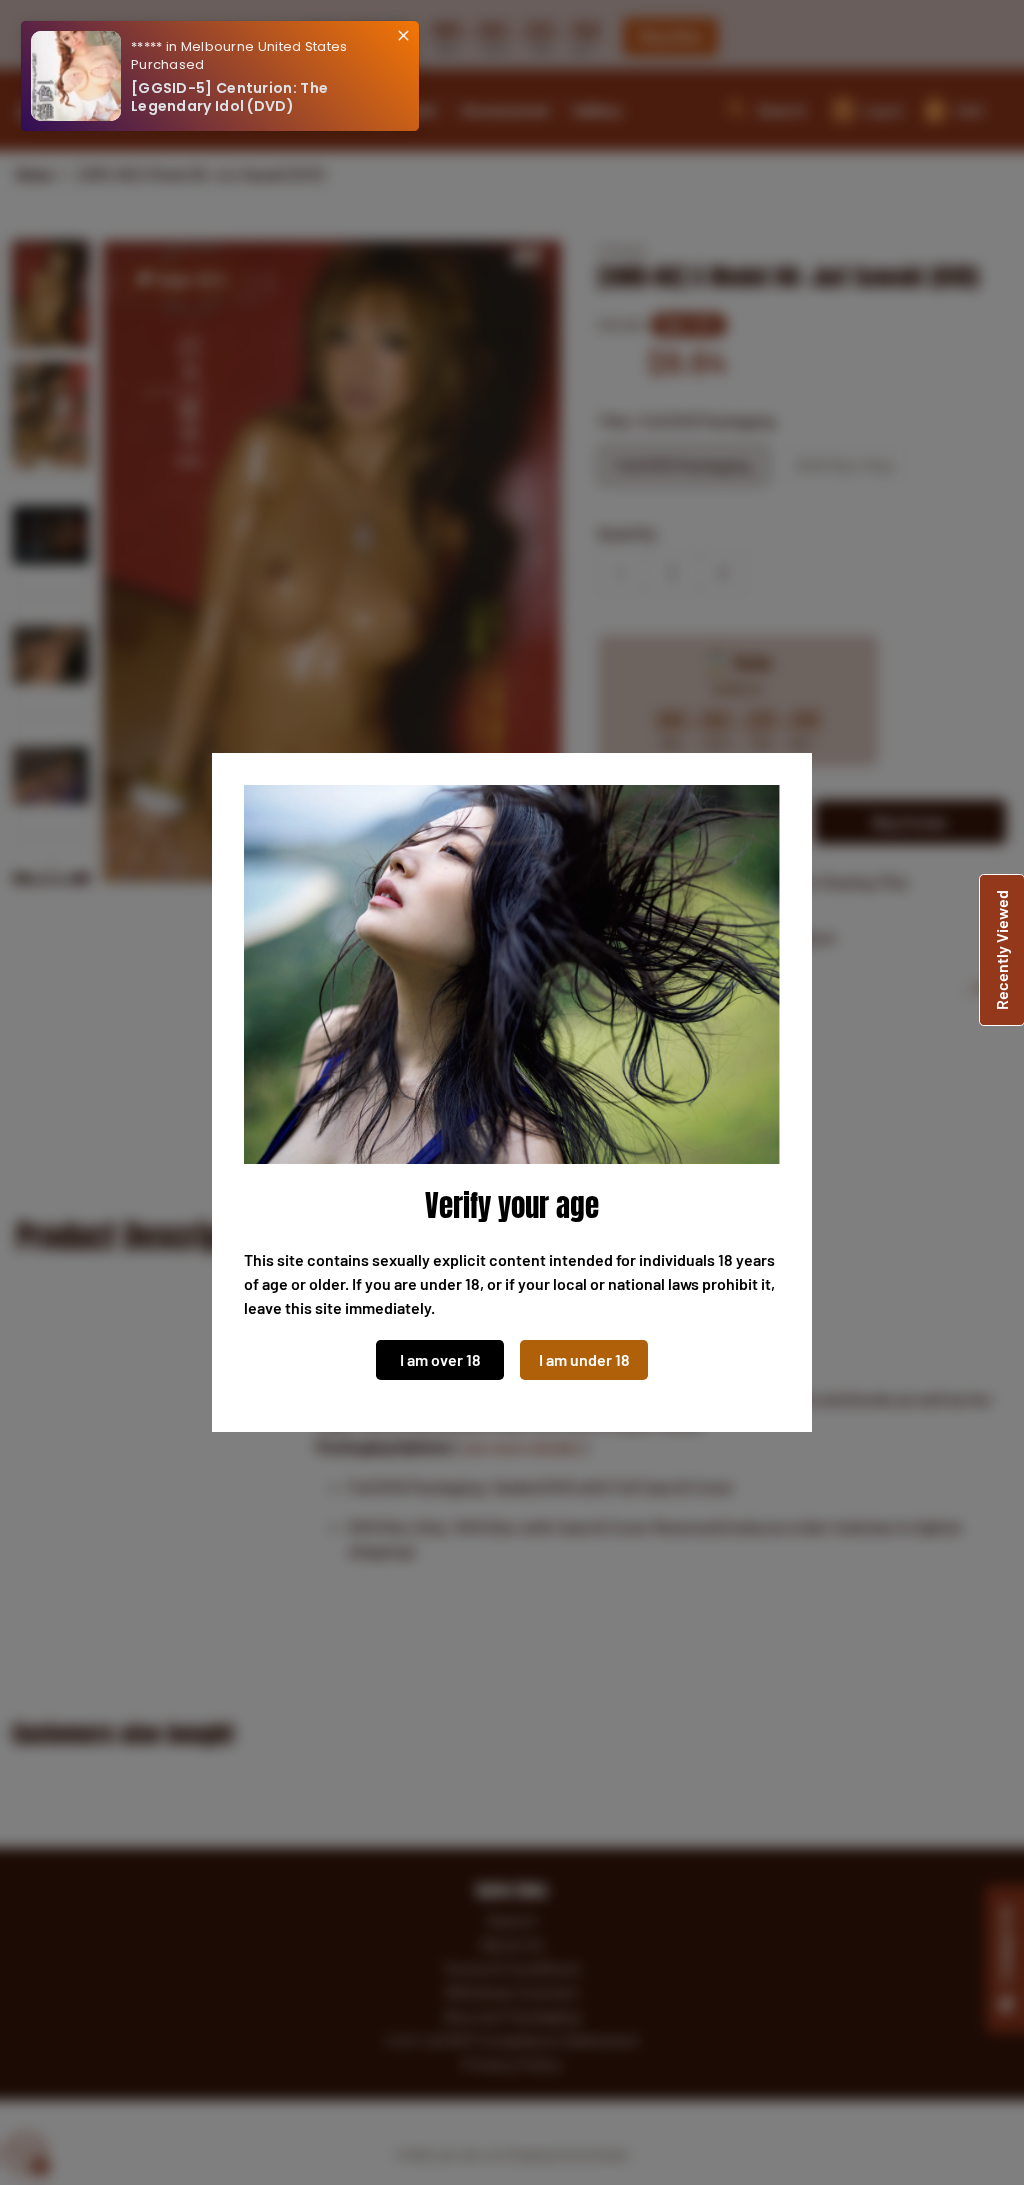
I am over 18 (440, 1359)
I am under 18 (584, 1359)
